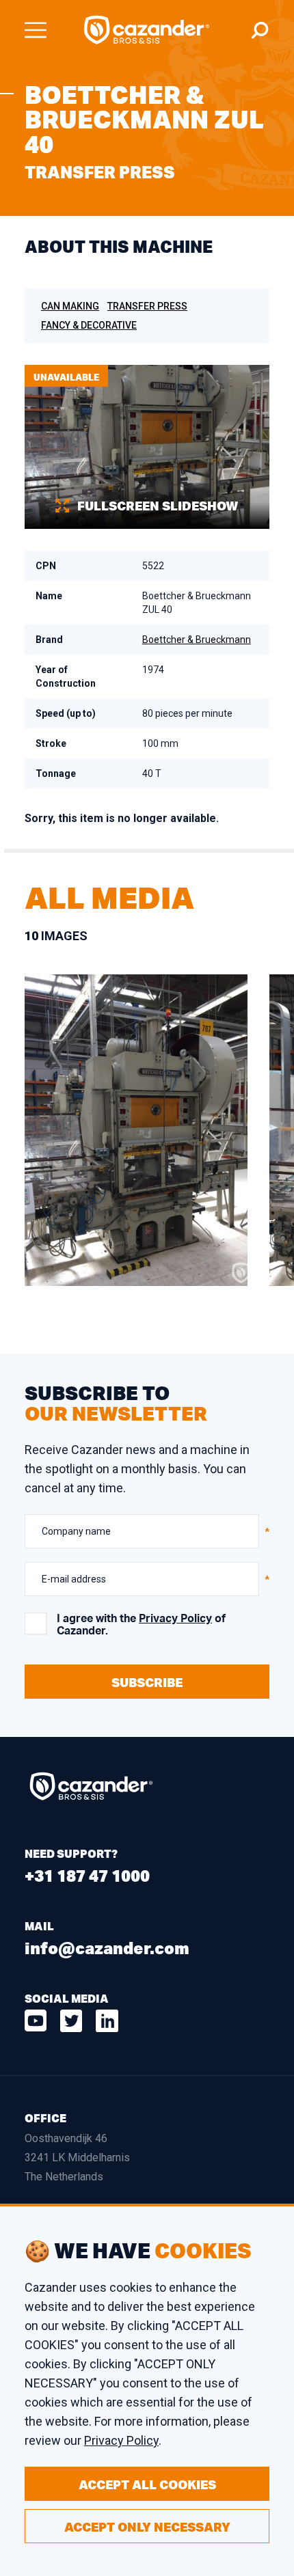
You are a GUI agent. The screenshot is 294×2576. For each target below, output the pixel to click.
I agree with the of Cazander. (141, 1625)
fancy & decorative (89, 325)
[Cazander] (147, 30)
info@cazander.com (107, 1948)
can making (70, 306)
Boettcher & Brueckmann (197, 640)
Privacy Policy (175, 1619)
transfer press (147, 306)
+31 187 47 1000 (87, 1875)
